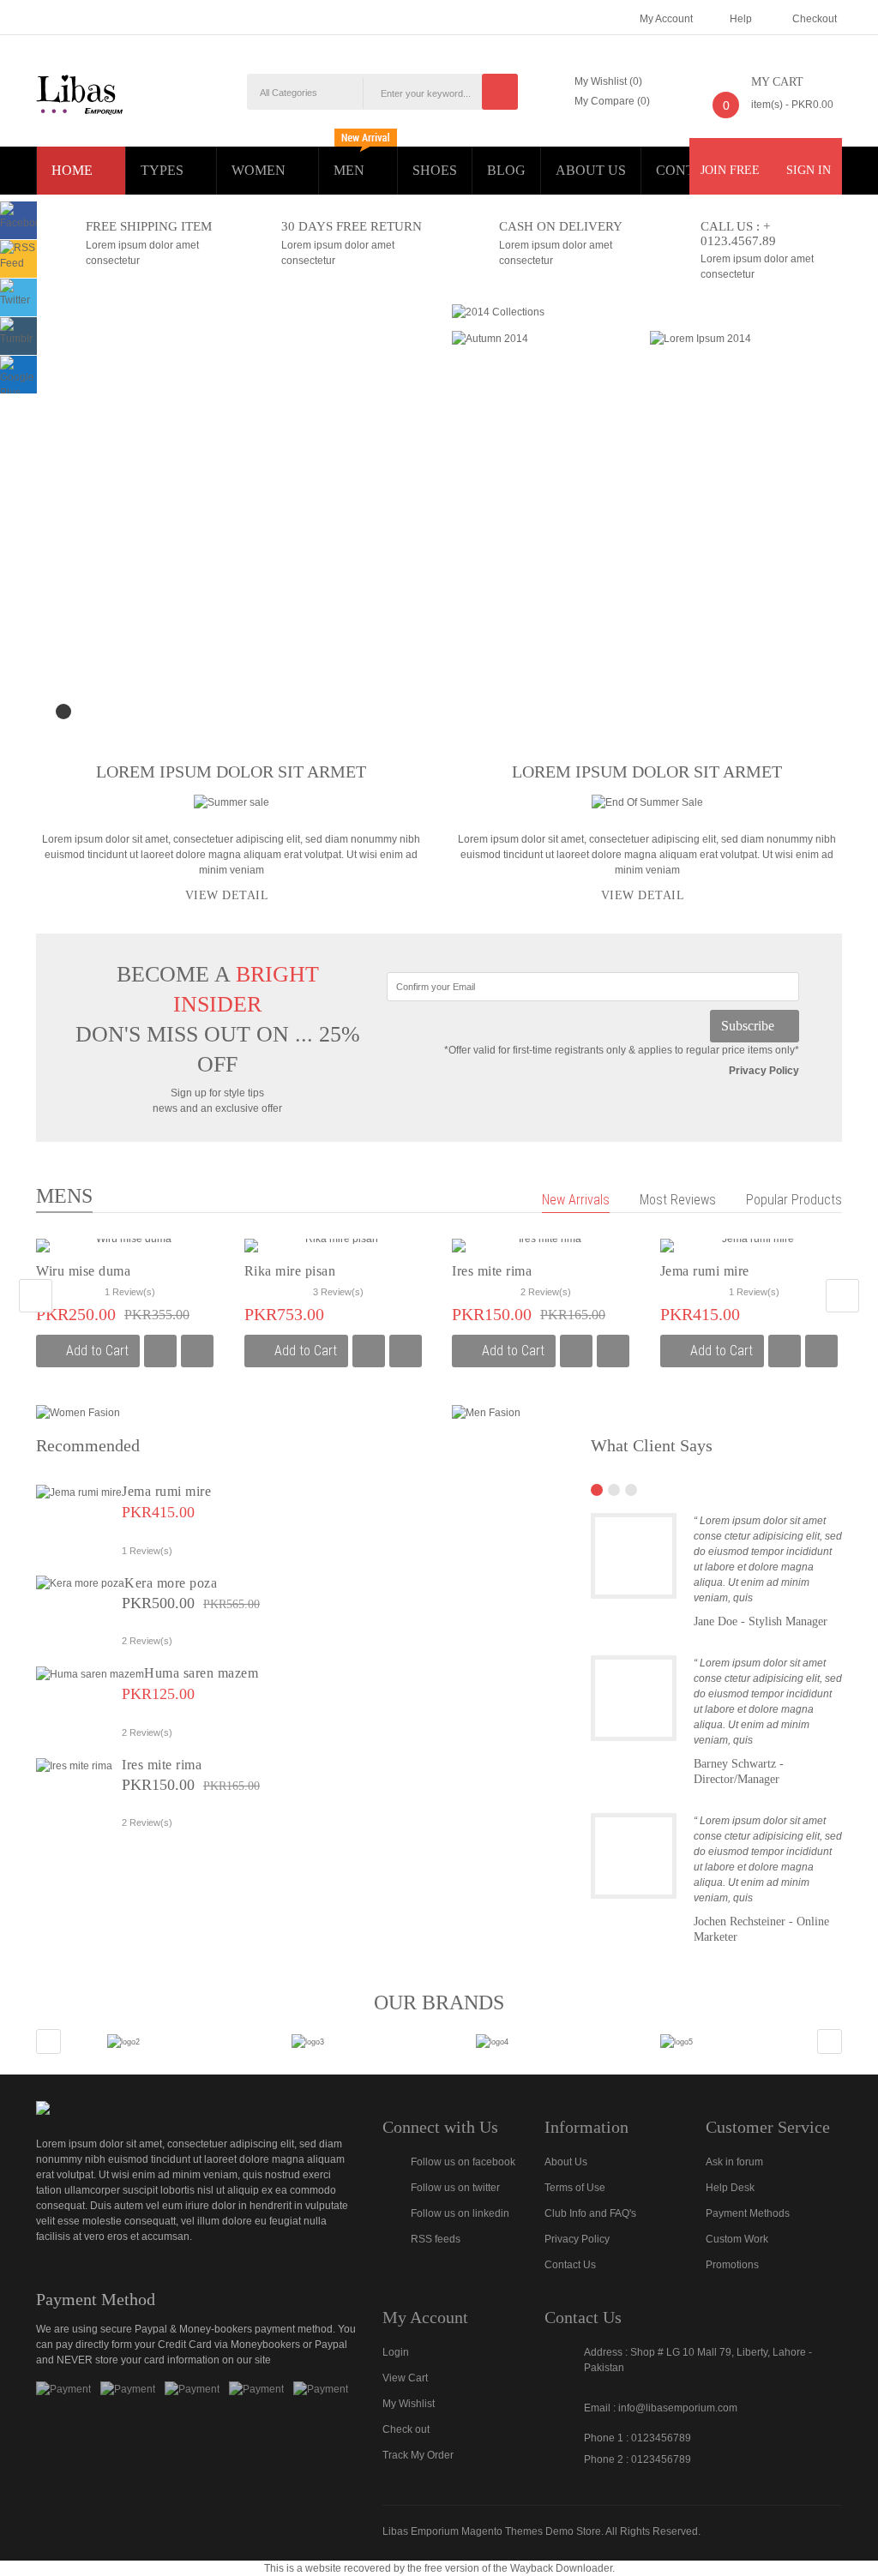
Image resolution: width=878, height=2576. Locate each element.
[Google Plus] (18, 377)
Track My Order (418, 2455)
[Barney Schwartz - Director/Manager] (634, 1698)
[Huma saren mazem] (90, 1673)
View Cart (405, 2378)
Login (396, 2352)
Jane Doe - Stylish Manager (761, 1621)
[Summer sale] (232, 802)
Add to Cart (97, 1351)
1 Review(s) (130, 1292)
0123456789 (661, 2438)
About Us (566, 2162)
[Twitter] (18, 292)
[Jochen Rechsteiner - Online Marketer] (634, 1856)
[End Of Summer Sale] (647, 802)
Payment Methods (748, 2213)
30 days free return (352, 226)
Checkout (815, 19)
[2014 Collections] (498, 311)
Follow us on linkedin (460, 2213)
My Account (666, 19)
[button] (36, 1296)
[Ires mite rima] (74, 1765)
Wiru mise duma (83, 1271)
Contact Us (570, 2265)
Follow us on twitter (455, 2188)
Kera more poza (171, 1583)
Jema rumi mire (705, 1271)
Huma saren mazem (201, 1673)
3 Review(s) (338, 1292)
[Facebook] (23, 215)
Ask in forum (734, 2162)
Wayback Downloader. (562, 2568)
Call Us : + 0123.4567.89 (738, 233)
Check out (406, 2429)
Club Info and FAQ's (590, 2213)
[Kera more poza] (80, 1583)
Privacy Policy (764, 1071)
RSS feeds (436, 2239)
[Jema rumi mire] (79, 1492)
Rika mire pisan (290, 1271)
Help (741, 19)
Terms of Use (575, 2188)
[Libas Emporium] (80, 93)
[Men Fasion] (486, 1412)
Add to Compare (160, 1351)
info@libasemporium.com (678, 2408)
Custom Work (737, 2239)
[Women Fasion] (78, 1412)
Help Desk (730, 2188)
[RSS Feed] (18, 255)
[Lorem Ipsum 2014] (701, 338)
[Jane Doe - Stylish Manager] (634, 1556)
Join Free (732, 170)
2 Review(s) (546, 1292)
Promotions (732, 2265)
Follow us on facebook (463, 2162)
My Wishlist (409, 2404)
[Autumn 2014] (490, 338)
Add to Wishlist (197, 1351)
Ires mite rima (492, 1271)
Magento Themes (502, 2531)
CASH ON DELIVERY (561, 226)
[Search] (500, 92)
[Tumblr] (18, 331)
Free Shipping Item (149, 226)
